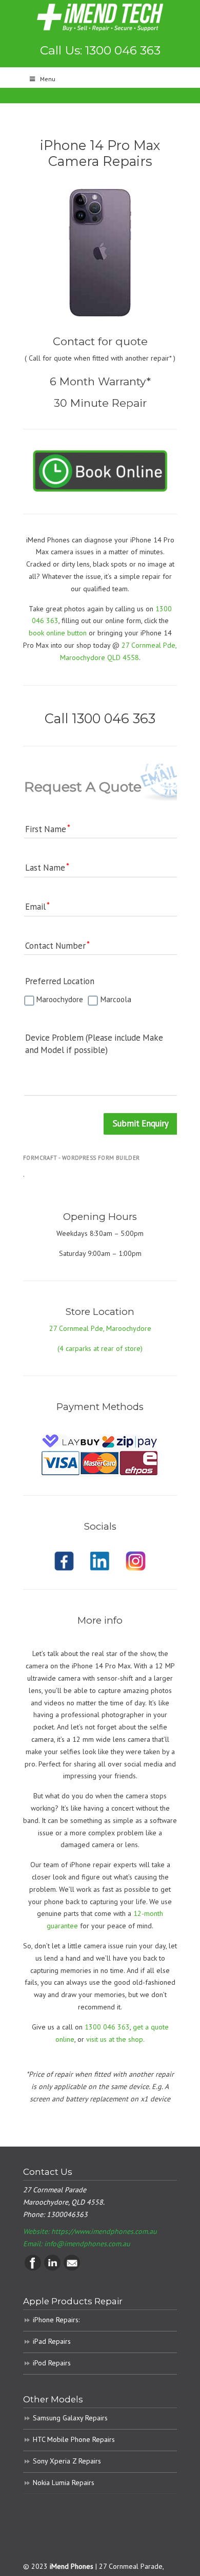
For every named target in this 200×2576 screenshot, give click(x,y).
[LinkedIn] (52, 2268)
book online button (58, 633)
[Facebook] (33, 2268)
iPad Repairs (52, 2341)
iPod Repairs (52, 2363)
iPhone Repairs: (56, 2320)
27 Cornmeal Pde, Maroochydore (100, 1328)
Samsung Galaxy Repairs (70, 2418)
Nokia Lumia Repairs (64, 2483)
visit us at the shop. (115, 2039)
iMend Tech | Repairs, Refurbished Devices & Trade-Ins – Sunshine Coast (100, 17)
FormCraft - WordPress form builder (82, 1158)
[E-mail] (72, 2268)
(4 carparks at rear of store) (100, 1348)
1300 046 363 (107, 2027)
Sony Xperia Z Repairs (67, 2461)
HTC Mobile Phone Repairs (74, 2439)
